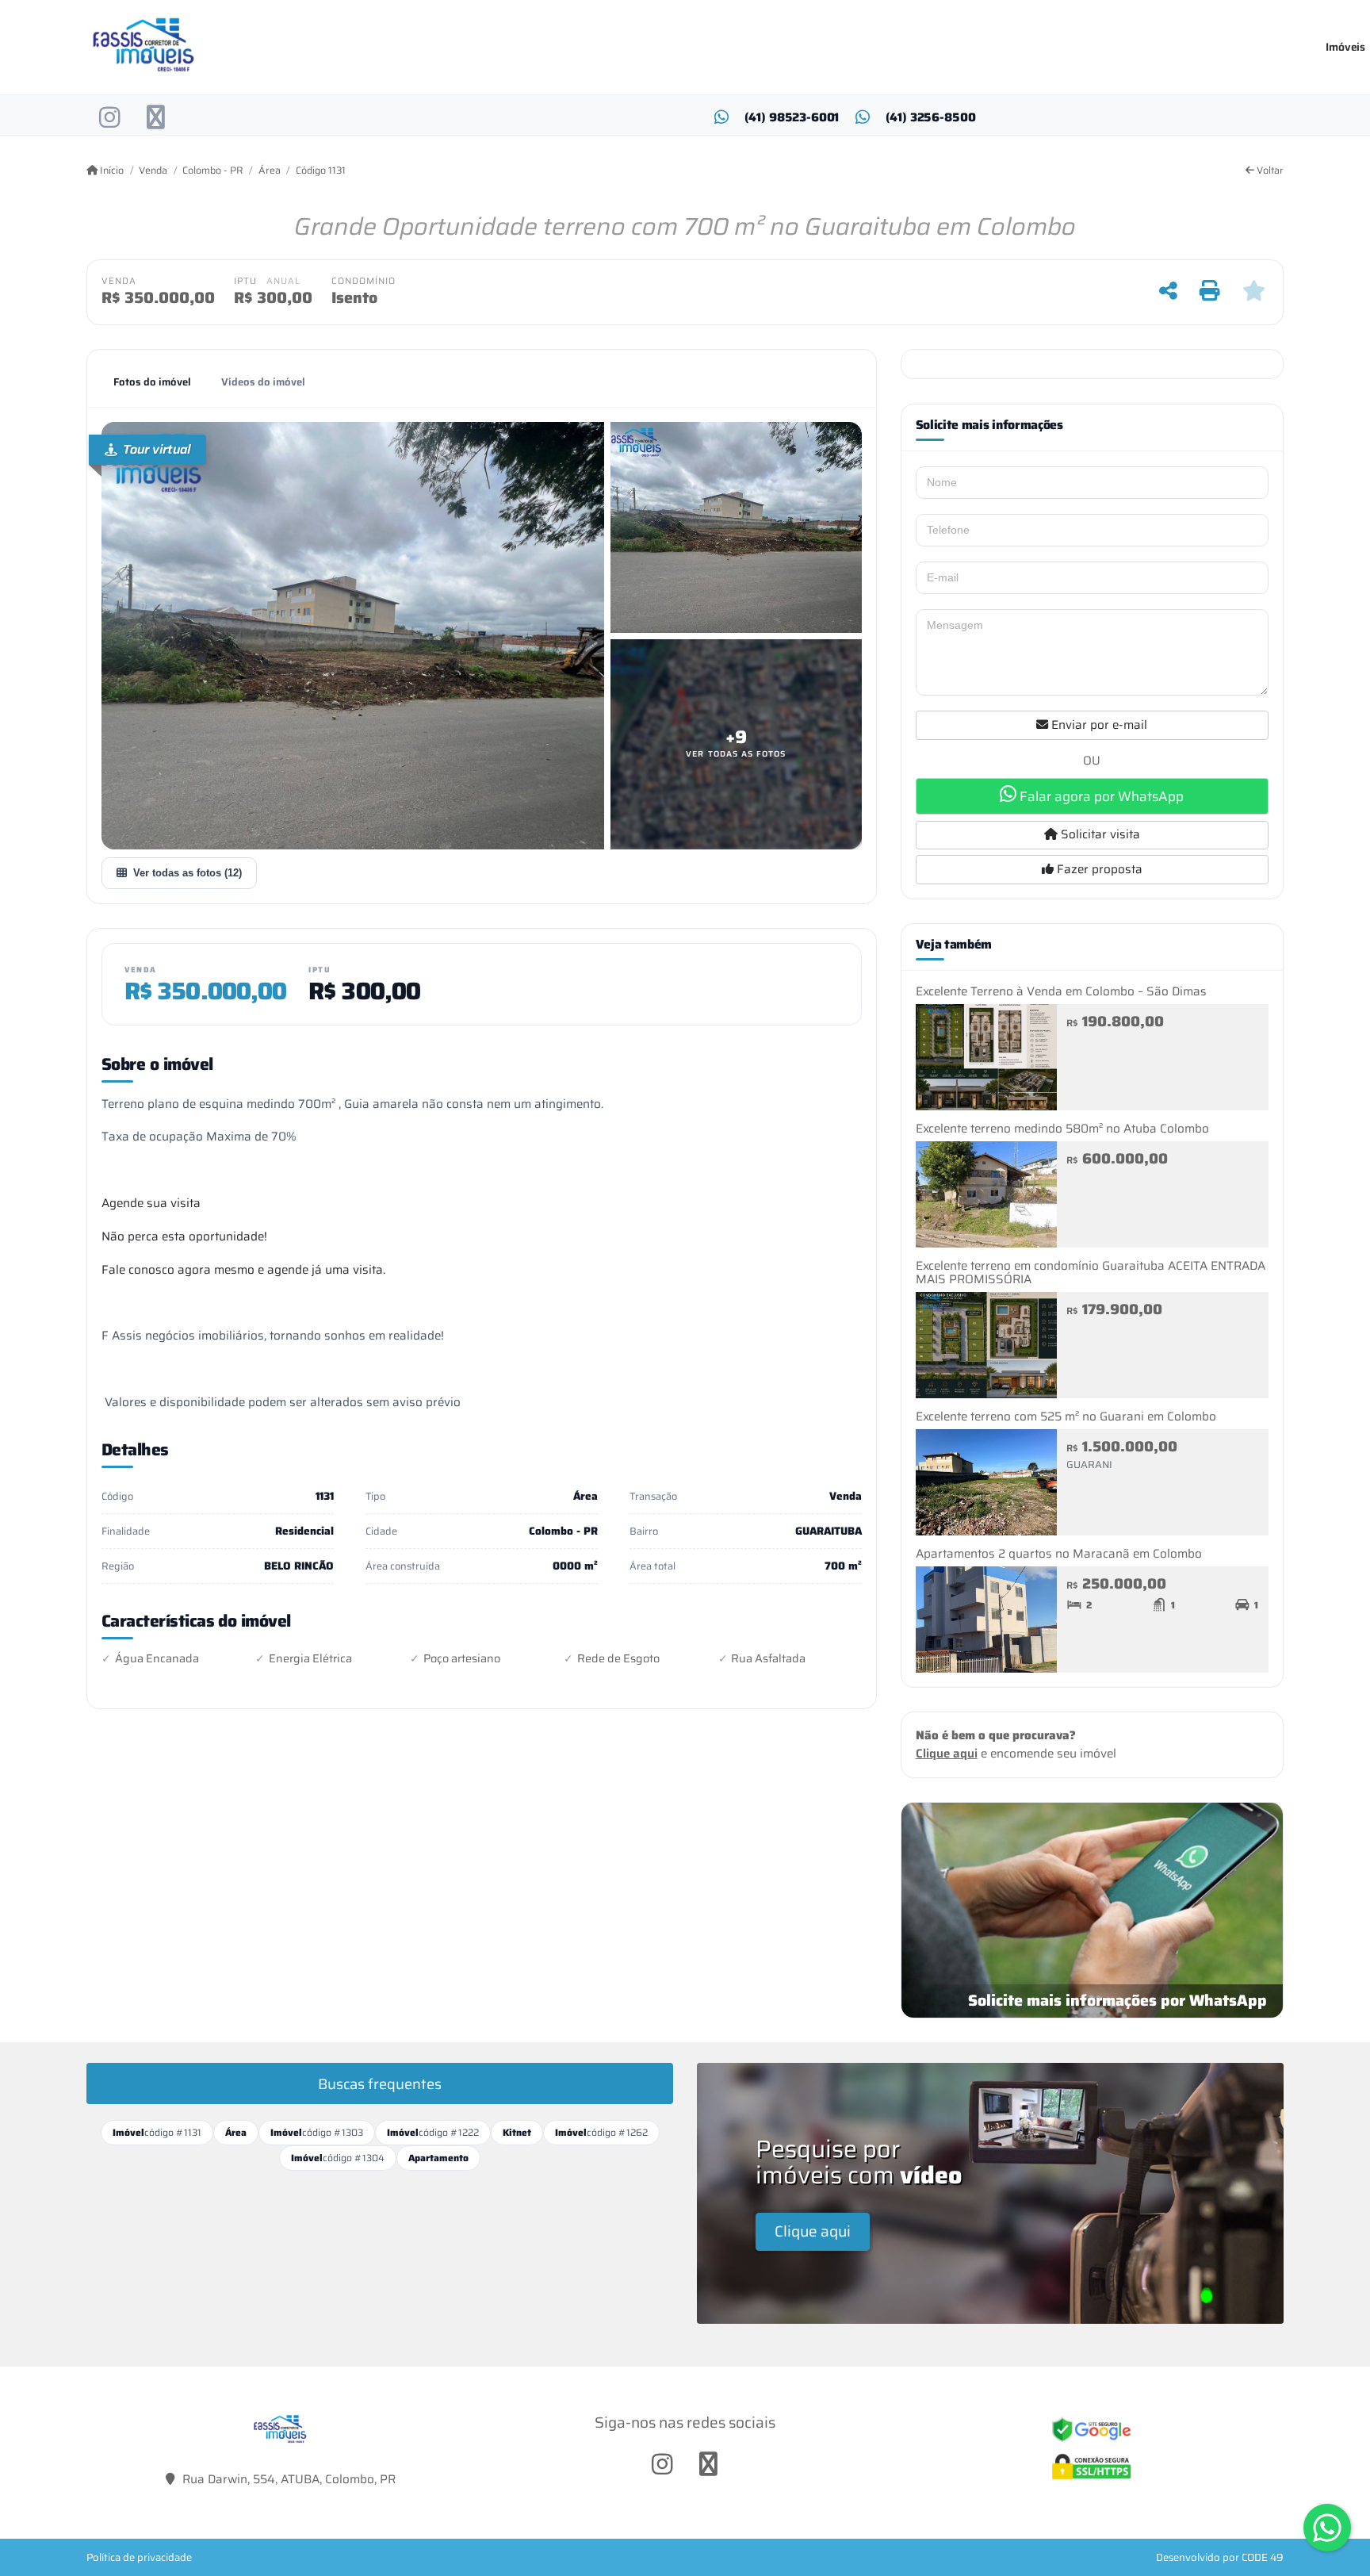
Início (111, 171)
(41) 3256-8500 (931, 118)
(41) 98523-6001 (792, 118)
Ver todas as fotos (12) (188, 873)
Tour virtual (157, 449)
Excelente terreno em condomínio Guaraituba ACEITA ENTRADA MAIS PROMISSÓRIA (1091, 1273)
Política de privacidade (139, 2557)
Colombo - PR (212, 171)
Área (269, 171)
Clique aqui (947, 1754)
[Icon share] (110, 117)
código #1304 (338, 2158)
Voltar (1269, 171)
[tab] (152, 382)
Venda (153, 171)
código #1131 (157, 2132)
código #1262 (601, 2132)
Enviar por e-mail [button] (1098, 725)
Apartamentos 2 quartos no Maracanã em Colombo (1059, 1554)
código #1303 (317, 2132)
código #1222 (433, 2132)
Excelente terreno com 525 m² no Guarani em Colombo (1066, 1416)
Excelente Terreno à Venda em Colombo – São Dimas (1061, 991)
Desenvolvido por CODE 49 (1220, 2557)
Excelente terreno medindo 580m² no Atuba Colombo (1062, 1129)
